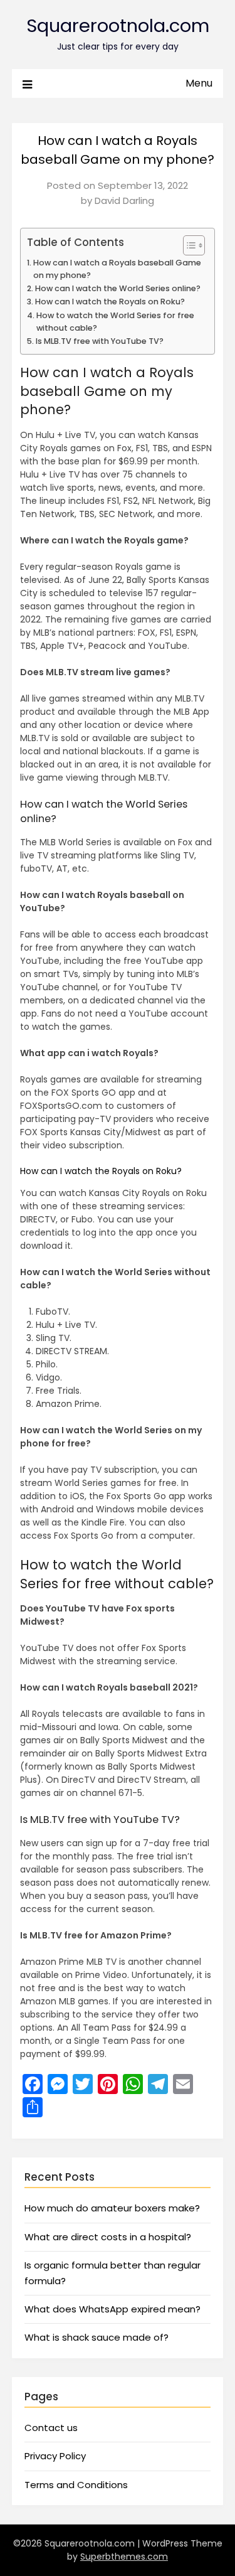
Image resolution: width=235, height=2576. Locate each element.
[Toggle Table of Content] (188, 245)
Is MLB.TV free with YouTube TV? (100, 341)
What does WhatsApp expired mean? (112, 2309)
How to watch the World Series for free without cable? (115, 322)
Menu (199, 83)
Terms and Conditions (76, 2485)
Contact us (51, 2428)
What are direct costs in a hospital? (108, 2237)
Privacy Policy (55, 2456)
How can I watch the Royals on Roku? (110, 302)
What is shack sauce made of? (97, 2337)
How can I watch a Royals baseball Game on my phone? (117, 269)
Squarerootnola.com (118, 26)
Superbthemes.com (124, 2557)
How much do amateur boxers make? (112, 2208)
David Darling (124, 200)
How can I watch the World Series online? (118, 288)
